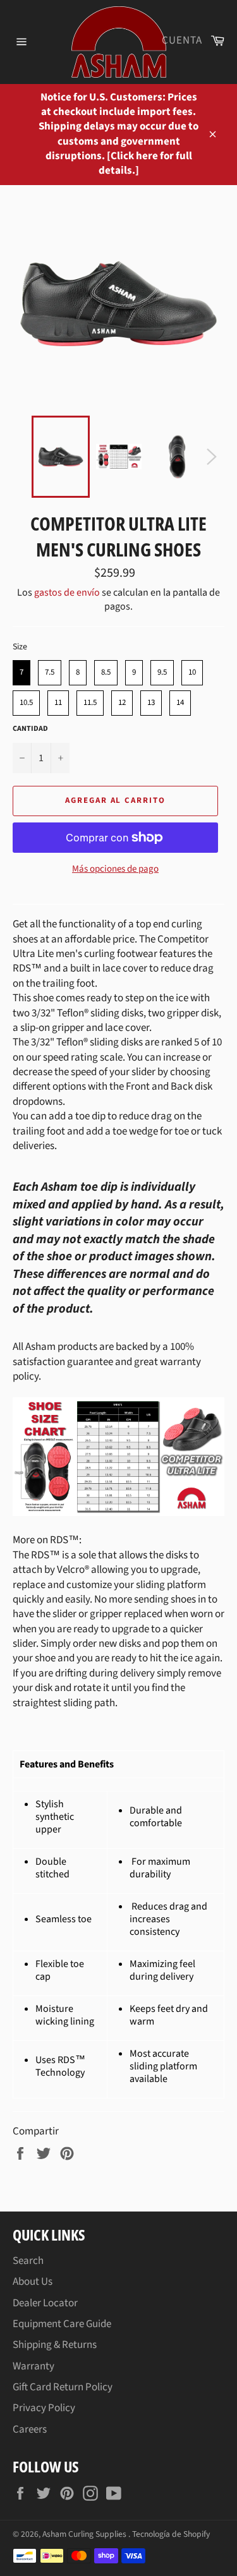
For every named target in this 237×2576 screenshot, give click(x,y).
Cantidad (30, 729)
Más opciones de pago (115, 869)
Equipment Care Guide (62, 2324)
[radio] (21, 673)
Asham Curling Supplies (85, 2534)
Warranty (33, 2366)
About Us (33, 2282)
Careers (30, 2429)
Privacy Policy (44, 2408)
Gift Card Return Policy (63, 2387)
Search (28, 2261)
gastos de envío (67, 593)
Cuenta (182, 40)
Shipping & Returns (55, 2345)
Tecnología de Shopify (171, 2534)
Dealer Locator (45, 2303)
